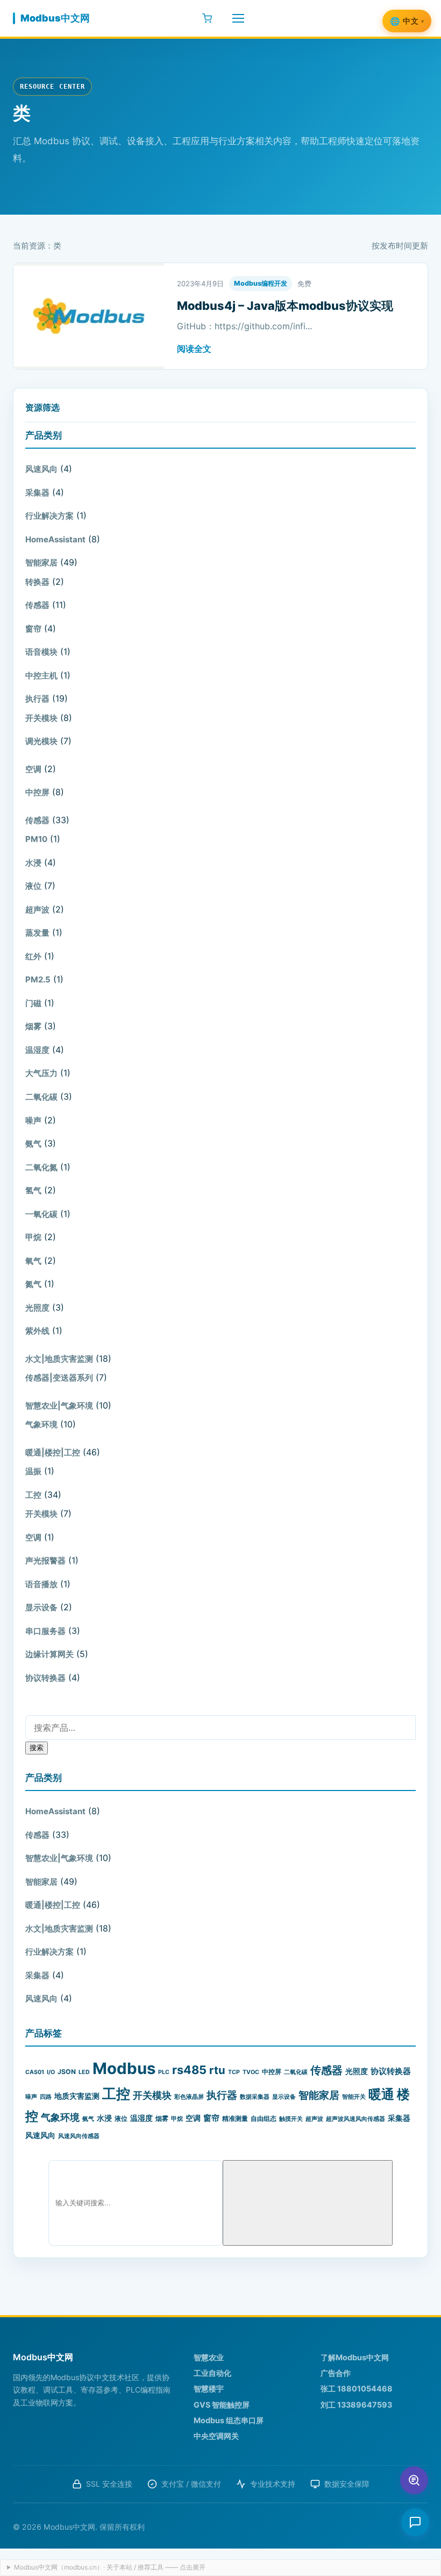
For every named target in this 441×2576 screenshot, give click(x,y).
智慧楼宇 (209, 2389)
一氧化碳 (41, 1214)
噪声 (33, 1120)
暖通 (381, 2094)
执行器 (37, 699)
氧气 (33, 1261)
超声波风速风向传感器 (355, 2119)
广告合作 (336, 2373)
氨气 (33, 1144)
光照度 (37, 1308)
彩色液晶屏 (189, 2097)
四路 (46, 2097)
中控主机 (41, 675)
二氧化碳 (41, 1097)
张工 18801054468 (357, 2389)
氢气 (33, 1190)
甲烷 (33, 1237)
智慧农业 (209, 2357)
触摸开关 (291, 2119)
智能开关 (354, 2097)
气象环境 (41, 1424)
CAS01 (35, 2072)
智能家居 (41, 562)
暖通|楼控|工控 (53, 1452)
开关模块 (41, 718)
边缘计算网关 (49, 1654)
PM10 (36, 839)
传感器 (37, 605)
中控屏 (37, 792)
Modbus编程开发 (261, 283)
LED (84, 2072)
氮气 (33, 1284)
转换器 (37, 582)
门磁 (33, 1003)
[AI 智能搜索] (414, 2480)
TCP (234, 2072)
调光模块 (41, 741)
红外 (33, 956)
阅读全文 (194, 349)
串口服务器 (45, 1631)
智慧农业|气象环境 (59, 1406)
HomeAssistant (55, 539)
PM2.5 (38, 979)
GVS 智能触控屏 (222, 2405)
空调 (33, 769)
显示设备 (41, 1607)
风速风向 (41, 469)
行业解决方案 (49, 516)
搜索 (37, 1747)
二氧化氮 (41, 1167)
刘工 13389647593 (356, 2405)
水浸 (33, 863)
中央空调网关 (216, 2436)
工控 (33, 1495)
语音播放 (41, 1584)
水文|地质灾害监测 (59, 1359)
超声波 (37, 910)
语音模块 (41, 652)
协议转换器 (45, 1678)
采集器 (37, 493)
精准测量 (235, 2118)
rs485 (189, 2070)
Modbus (124, 2068)
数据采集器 (255, 2097)
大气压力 (41, 1073)
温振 (33, 1471)
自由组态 (264, 2118)
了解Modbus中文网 (355, 2357)
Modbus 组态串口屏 (229, 2420)
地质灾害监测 (77, 2096)
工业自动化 (212, 2373)
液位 (33, 886)
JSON (67, 2072)
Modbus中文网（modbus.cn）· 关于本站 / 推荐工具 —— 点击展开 (110, 2567)
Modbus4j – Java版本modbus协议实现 (285, 306)
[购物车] (207, 18)
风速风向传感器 (79, 2136)
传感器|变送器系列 (59, 1378)
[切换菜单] (238, 18)
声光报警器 (45, 1561)
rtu (217, 2070)
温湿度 (37, 1050)
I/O (51, 2072)
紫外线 (37, 1331)
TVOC (251, 2072)
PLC (164, 2072)
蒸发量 (37, 933)
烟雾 (33, 1026)
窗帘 (33, 629)
